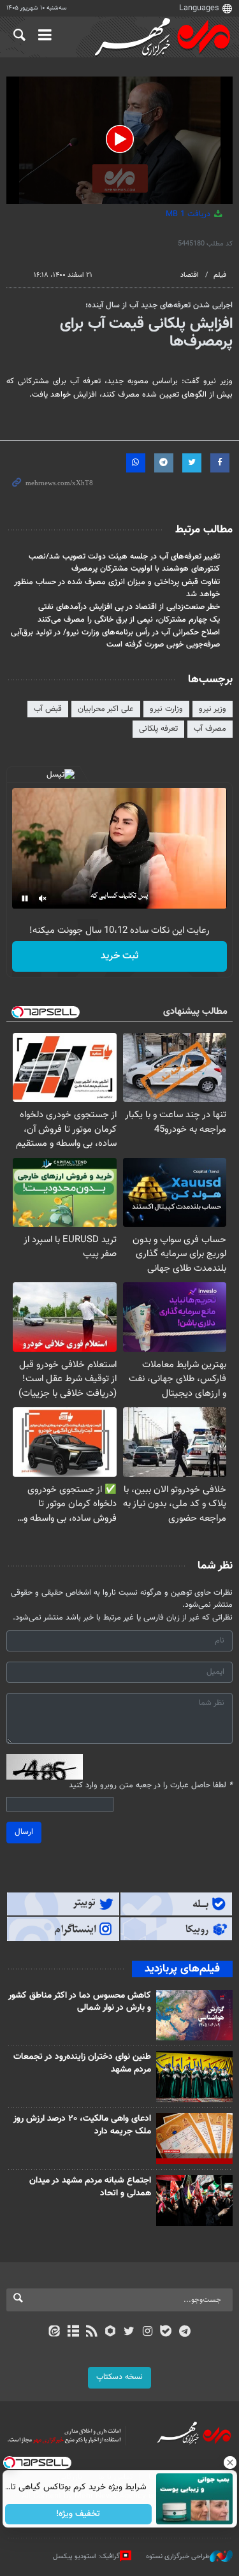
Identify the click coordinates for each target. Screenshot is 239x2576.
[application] (119, 140)
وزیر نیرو (213, 709)
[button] (120, 139)
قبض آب (48, 709)
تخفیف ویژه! (78, 2514)
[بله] (166, 2332)
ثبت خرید (119, 956)
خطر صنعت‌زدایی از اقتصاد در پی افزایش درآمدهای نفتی (129, 607)
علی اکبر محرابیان (106, 709)
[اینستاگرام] (148, 2332)
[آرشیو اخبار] (73, 2332)
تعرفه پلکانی (158, 729)
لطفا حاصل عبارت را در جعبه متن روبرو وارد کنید (151, 1786)
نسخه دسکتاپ (119, 2377)
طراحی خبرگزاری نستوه (178, 2557)
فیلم (220, 275)
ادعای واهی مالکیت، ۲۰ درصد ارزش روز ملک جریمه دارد (82, 2125)
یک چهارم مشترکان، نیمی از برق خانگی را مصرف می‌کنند (129, 620)
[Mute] (43, 898)
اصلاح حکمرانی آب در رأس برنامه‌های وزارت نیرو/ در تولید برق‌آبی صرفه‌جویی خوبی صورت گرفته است (115, 639)
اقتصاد (190, 275)
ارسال (24, 1832)
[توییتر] (129, 2332)
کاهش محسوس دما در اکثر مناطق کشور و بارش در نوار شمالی (80, 2002)
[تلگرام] (185, 2332)
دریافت (189, 214)
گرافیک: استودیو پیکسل (86, 2557)
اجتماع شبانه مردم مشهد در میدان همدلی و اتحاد (90, 2187)
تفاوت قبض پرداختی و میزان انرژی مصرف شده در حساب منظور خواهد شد (117, 588)
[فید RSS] (91, 2332)
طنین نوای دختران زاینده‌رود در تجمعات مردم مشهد (82, 2063)
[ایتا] (54, 2332)
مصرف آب (210, 729)
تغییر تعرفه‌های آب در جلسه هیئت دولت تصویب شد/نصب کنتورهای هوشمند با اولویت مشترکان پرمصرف (124, 563)
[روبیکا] (110, 2332)
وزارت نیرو (166, 709)
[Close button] (229, 2463)
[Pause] (25, 898)
